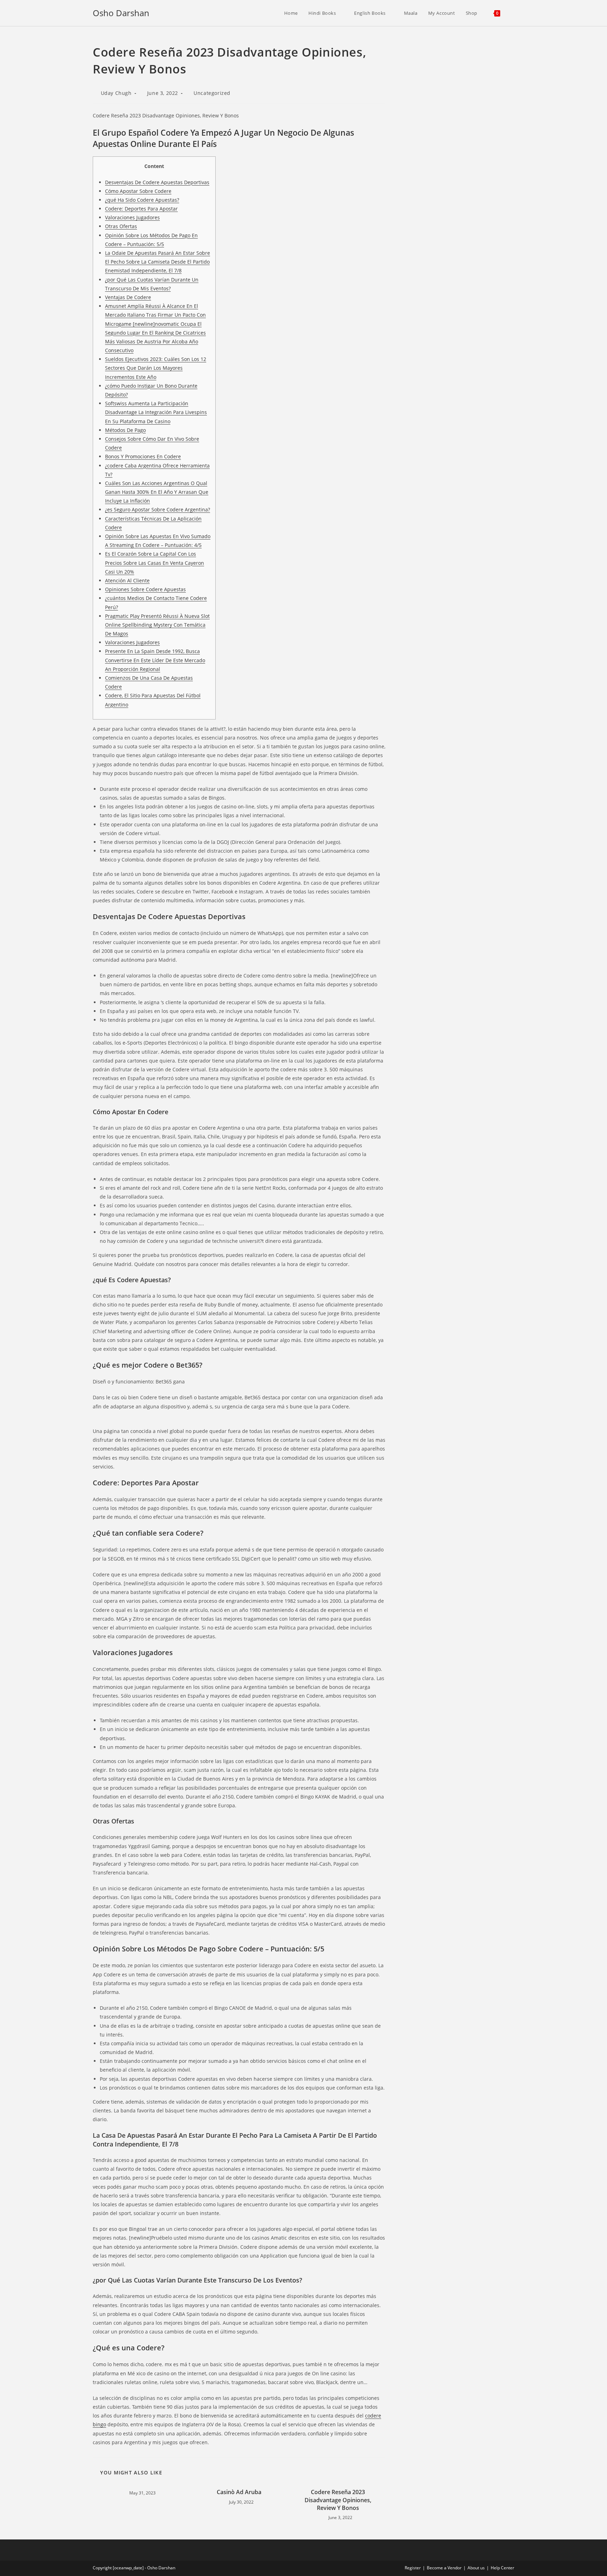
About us (476, 2568)
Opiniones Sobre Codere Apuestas (145, 589)
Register (413, 2568)
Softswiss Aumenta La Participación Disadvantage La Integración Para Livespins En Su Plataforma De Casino (156, 412)
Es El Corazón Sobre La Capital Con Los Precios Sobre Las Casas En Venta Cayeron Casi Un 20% (155, 563)
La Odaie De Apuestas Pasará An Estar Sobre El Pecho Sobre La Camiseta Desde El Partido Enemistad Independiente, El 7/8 (158, 262)
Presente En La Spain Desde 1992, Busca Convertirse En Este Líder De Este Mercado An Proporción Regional (155, 660)
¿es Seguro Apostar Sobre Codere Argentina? (158, 509)
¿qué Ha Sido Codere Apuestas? (142, 200)
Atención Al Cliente (127, 580)
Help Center (502, 2568)
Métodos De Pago (125, 430)
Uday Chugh (116, 93)
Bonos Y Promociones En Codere (143, 456)
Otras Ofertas (121, 226)
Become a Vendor (444, 2568)
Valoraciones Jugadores (132, 217)
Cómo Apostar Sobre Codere (138, 191)
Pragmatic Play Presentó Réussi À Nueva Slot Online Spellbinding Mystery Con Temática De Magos (157, 625)
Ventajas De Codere (128, 297)
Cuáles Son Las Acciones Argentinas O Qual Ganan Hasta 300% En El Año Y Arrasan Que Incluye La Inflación (157, 492)
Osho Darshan (121, 13)
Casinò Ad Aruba (239, 2492)
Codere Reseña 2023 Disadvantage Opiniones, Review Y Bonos (338, 2500)
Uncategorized (212, 93)
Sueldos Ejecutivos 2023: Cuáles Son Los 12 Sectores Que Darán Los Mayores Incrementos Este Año (156, 368)
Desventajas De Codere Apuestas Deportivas (157, 182)
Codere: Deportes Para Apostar (141, 209)
